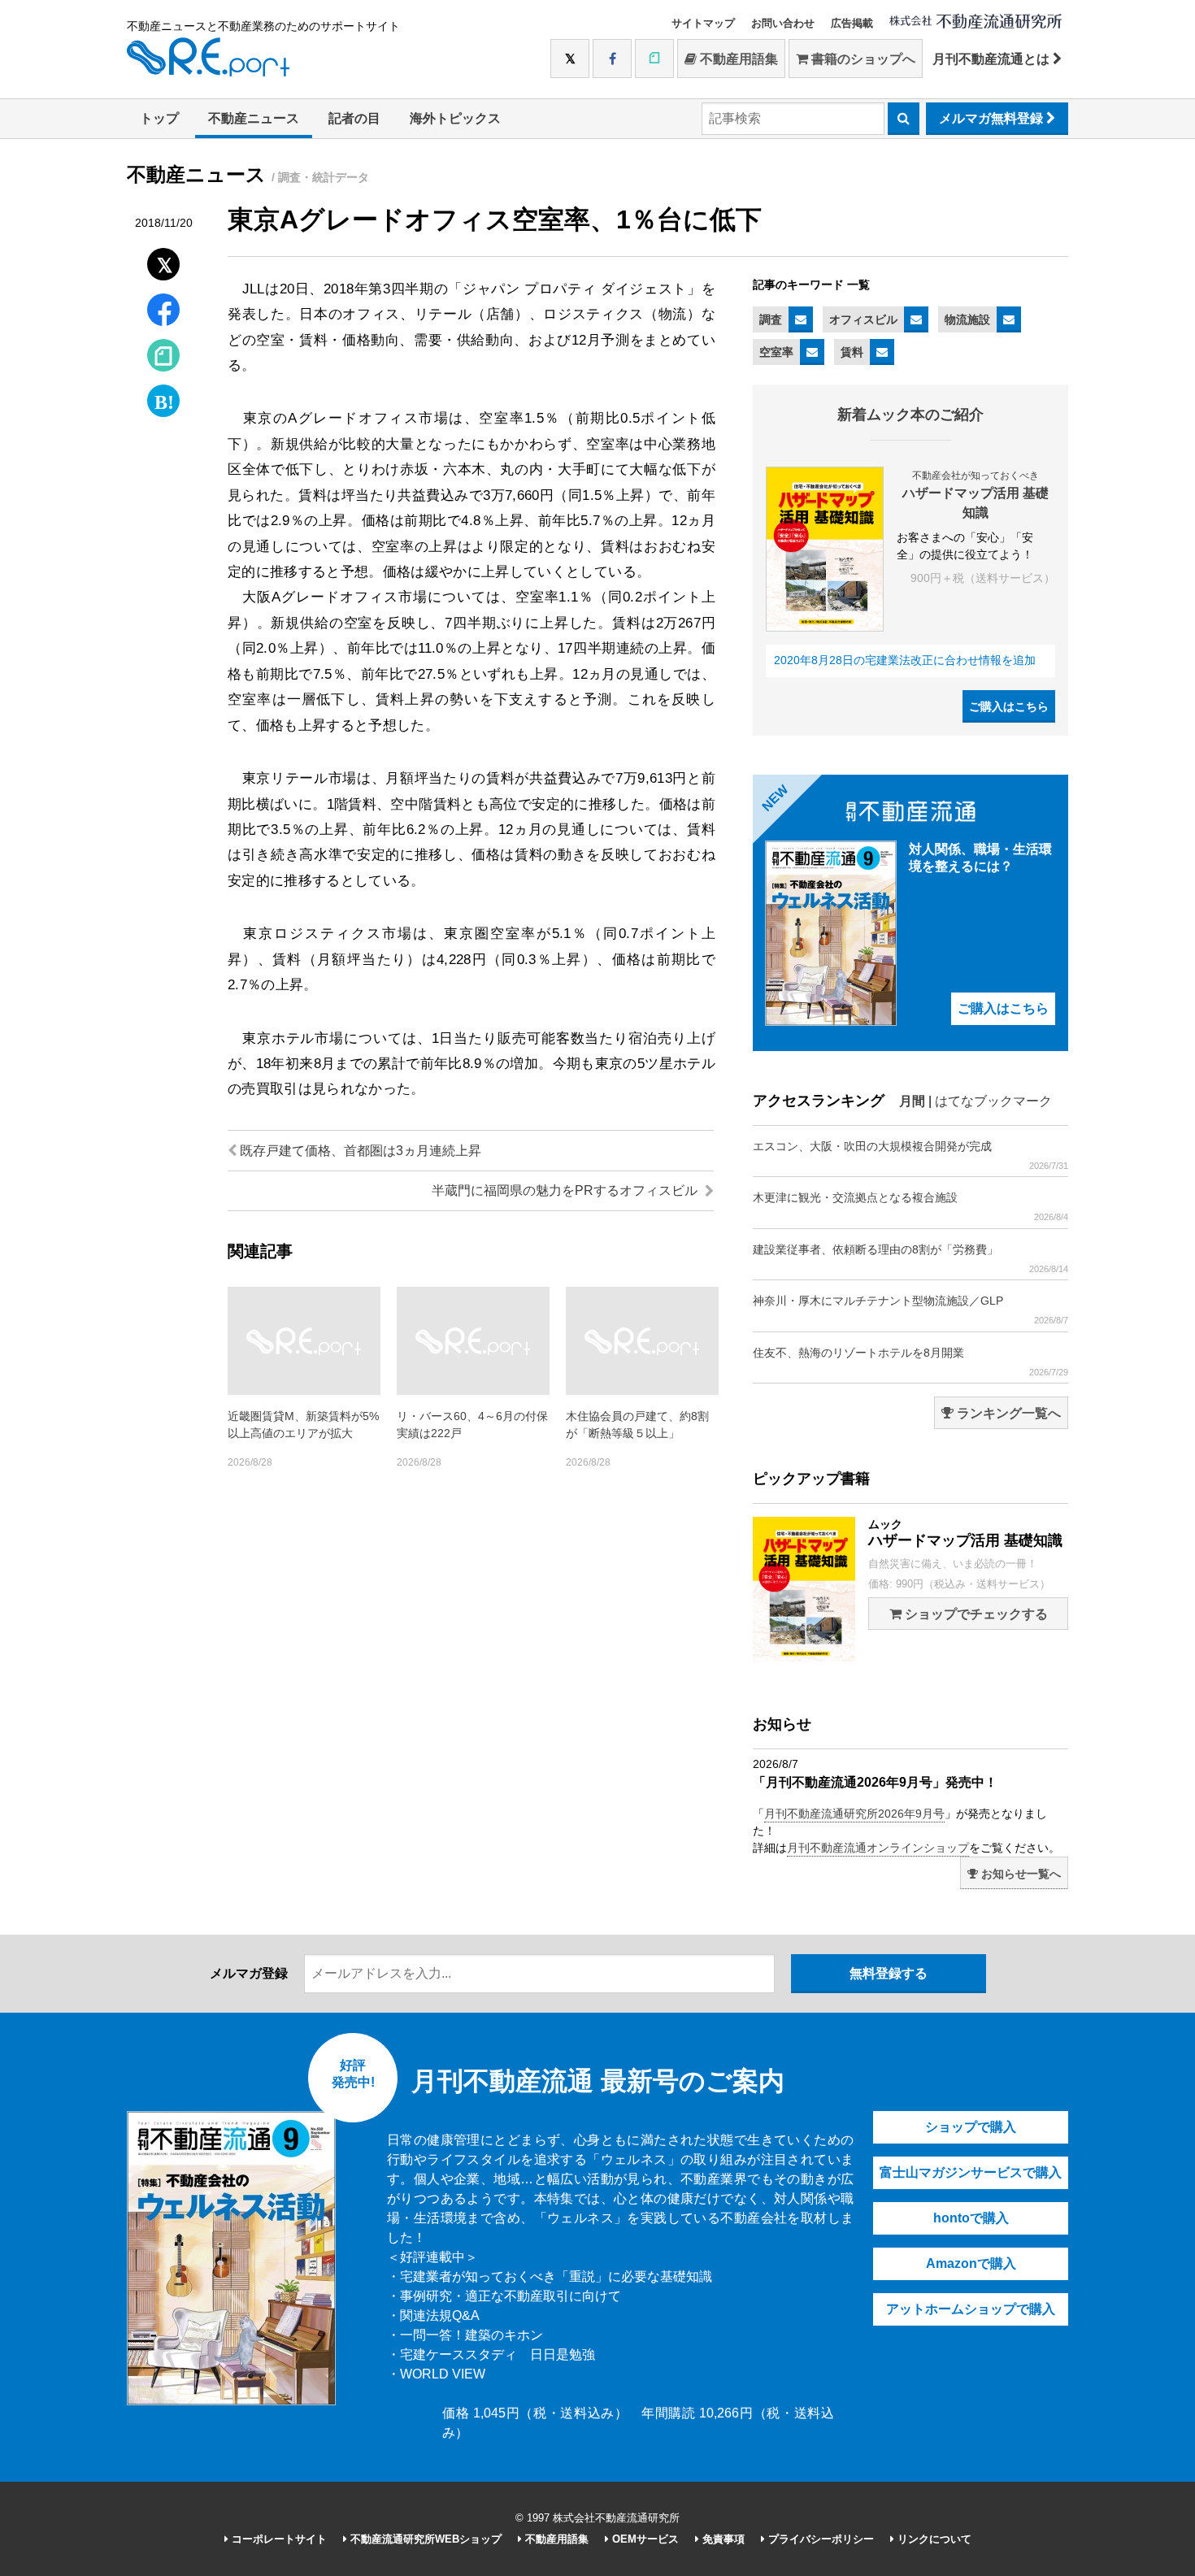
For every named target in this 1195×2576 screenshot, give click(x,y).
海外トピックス (455, 118)
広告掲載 (852, 23)
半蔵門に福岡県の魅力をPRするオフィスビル (566, 1190)
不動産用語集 (737, 59)
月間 (912, 1101)
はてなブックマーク (993, 1101)
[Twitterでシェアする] (164, 261)
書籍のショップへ (862, 59)
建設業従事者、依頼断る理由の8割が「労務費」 (910, 1258)
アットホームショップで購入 (971, 2309)
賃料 (852, 352)
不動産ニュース (254, 118)
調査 (771, 319)
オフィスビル (863, 319)
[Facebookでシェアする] (164, 312)
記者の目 (354, 118)
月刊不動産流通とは (993, 59)
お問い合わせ (783, 23)
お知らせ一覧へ (1019, 1874)
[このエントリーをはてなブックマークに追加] (163, 397)
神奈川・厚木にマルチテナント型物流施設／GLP (910, 1310)
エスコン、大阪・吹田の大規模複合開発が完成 (910, 1155)
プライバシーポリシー (819, 2539)
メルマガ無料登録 (993, 118)
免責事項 (722, 2539)
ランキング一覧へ (1007, 1413)
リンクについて (933, 2539)
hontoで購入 (971, 2218)
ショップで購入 (971, 2127)
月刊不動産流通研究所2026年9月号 (854, 1814)
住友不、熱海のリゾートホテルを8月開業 (910, 1362)
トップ (159, 118)
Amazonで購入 (971, 2263)
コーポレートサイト (278, 2539)
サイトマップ (703, 23)
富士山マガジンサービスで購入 (971, 2172)
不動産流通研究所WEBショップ (424, 2539)
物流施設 (967, 319)
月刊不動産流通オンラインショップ (878, 1848)
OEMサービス (644, 2539)
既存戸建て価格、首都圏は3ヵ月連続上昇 (359, 1151)
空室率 (776, 352)
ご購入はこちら (1009, 706)
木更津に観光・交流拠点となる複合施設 (910, 1206)
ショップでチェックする (975, 1614)
